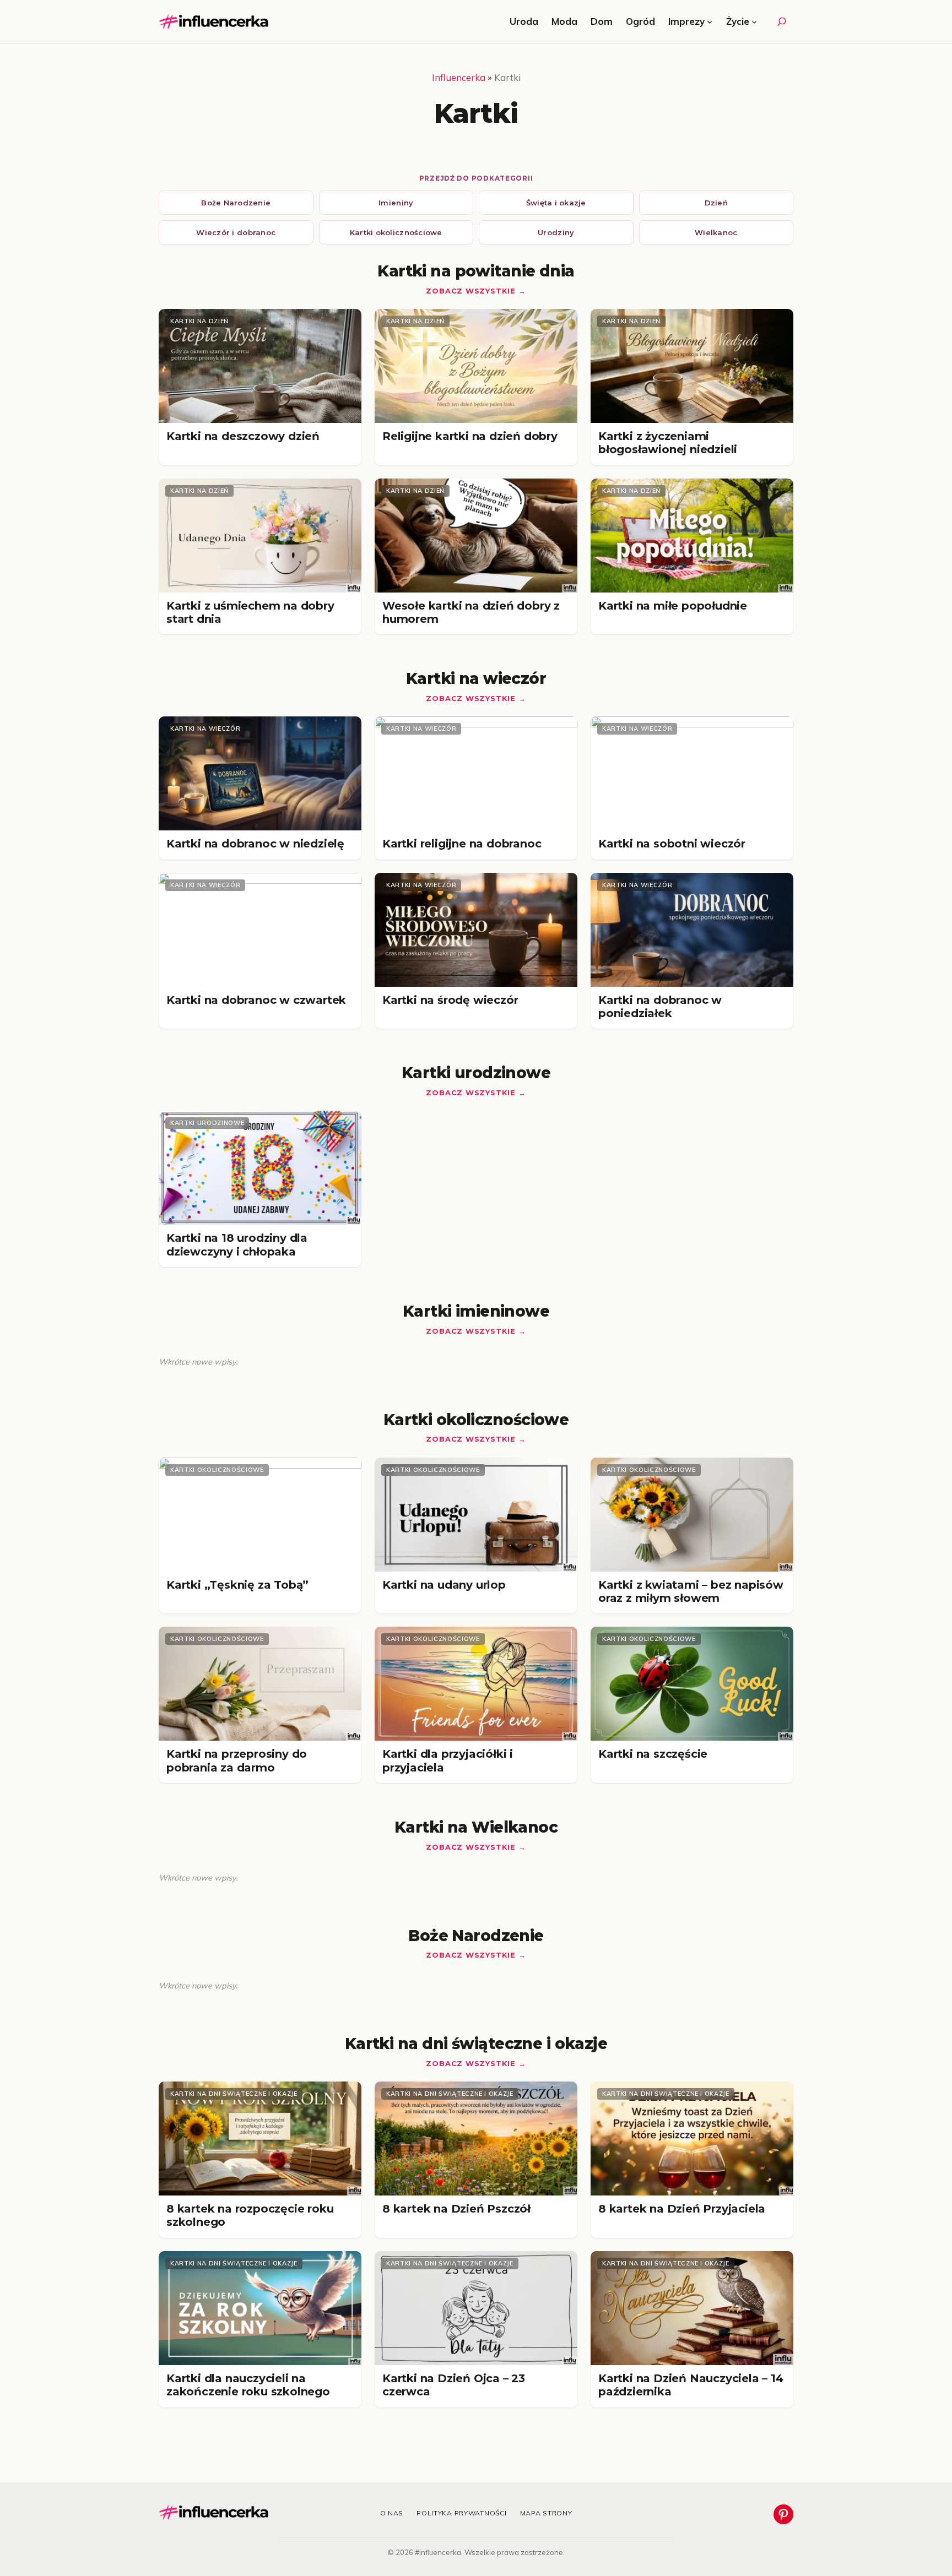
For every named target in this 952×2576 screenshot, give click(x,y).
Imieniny (396, 203)
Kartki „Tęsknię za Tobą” (237, 1585)
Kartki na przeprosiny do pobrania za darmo (237, 1760)
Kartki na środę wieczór (450, 1000)
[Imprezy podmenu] (710, 21)
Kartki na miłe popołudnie (673, 606)
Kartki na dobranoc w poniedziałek (660, 1007)
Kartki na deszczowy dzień (243, 436)
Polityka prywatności (461, 2513)
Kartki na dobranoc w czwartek (256, 1000)
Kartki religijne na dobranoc (462, 844)
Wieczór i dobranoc (236, 232)
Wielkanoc (716, 232)
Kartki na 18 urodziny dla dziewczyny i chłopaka (237, 1244)
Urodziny (556, 232)
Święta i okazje (556, 203)
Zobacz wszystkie (470, 291)
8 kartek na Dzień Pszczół (456, 2209)
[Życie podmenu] (754, 21)
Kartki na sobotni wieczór (672, 844)
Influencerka (459, 77)
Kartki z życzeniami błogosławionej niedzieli (668, 443)
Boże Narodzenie (236, 203)
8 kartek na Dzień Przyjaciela (682, 2209)
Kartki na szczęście (653, 1754)
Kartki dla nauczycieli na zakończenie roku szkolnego (248, 2385)
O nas (392, 2513)
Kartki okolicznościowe (396, 232)
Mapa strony (546, 2513)
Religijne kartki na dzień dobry (470, 436)
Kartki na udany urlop (444, 1585)
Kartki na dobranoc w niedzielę (255, 844)
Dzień (716, 203)
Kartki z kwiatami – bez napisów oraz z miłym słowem (691, 1591)
